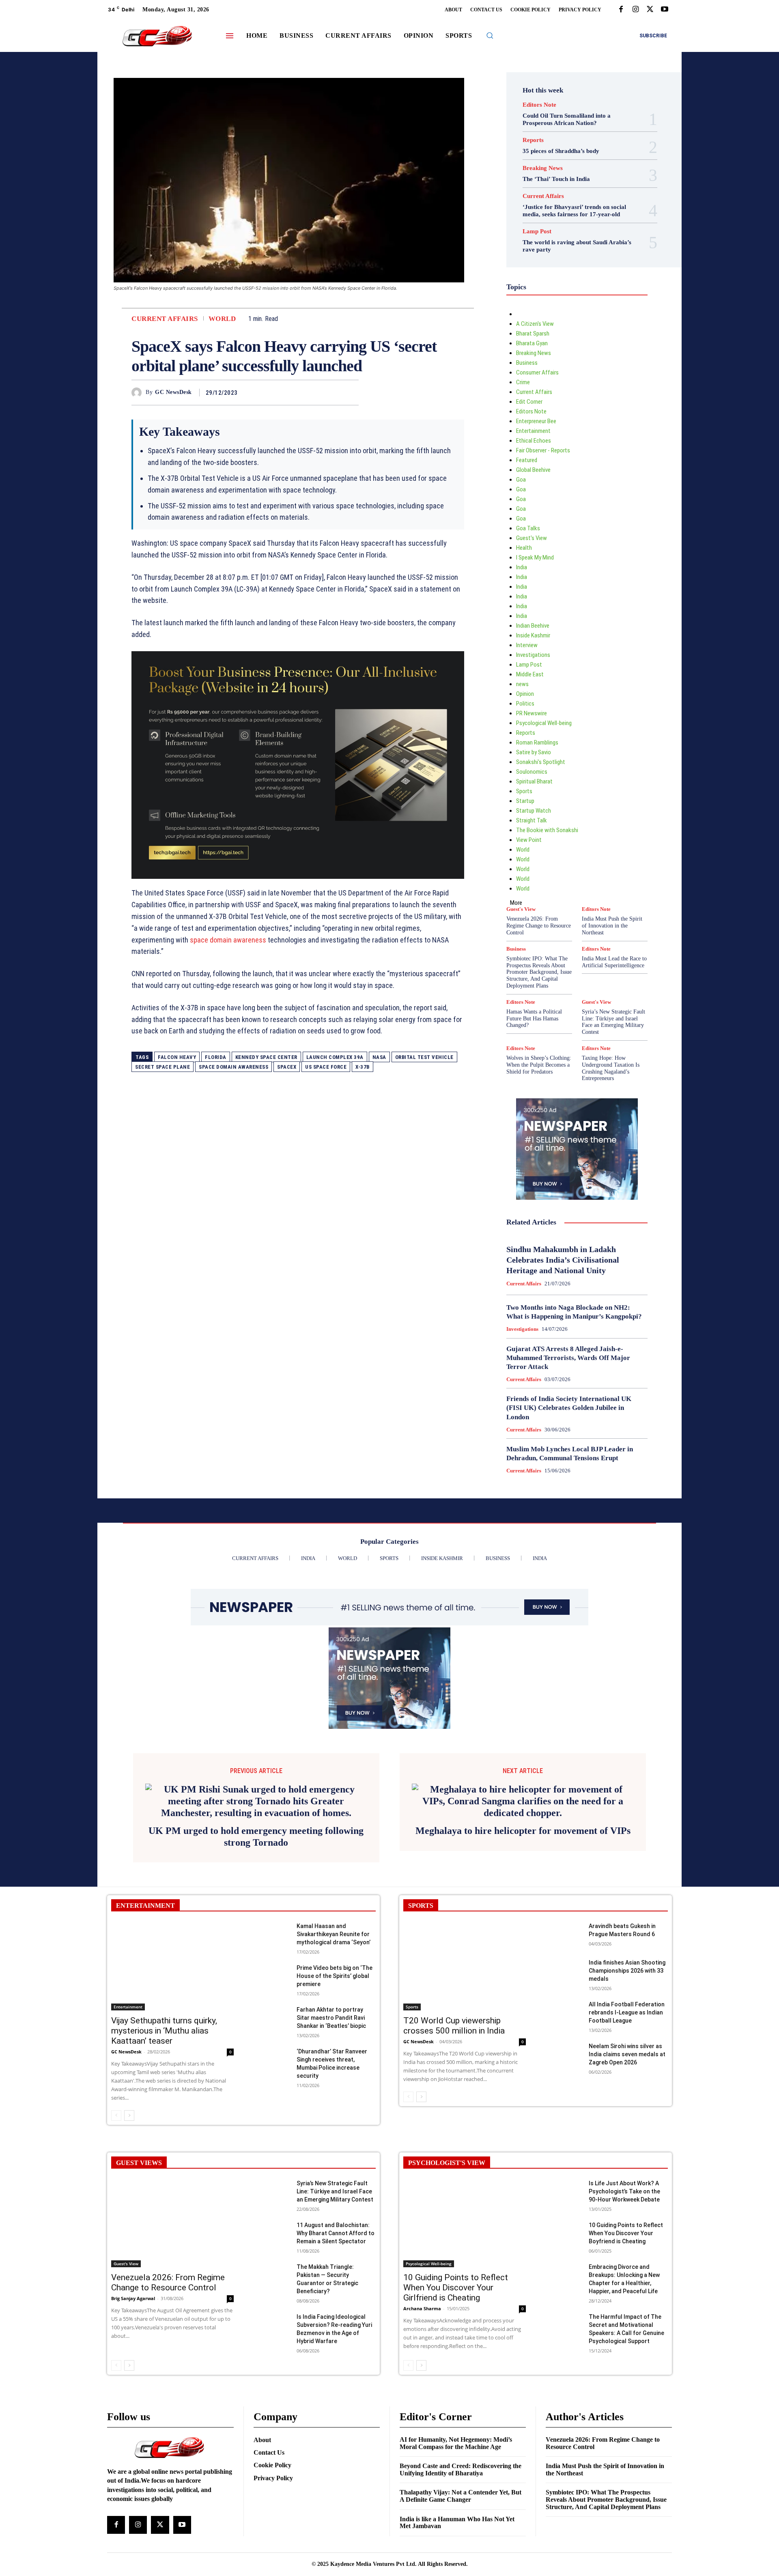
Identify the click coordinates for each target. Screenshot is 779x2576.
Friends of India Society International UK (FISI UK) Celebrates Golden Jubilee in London (569, 1408)
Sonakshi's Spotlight (541, 762)
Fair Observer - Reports (543, 450)
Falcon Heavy (177, 1057)
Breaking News (543, 168)
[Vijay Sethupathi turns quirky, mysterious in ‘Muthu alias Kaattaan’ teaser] (172, 1943)
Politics (525, 704)
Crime (523, 382)
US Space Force (326, 1067)
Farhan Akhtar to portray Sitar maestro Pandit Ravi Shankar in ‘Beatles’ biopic (331, 1995)
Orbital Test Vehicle (424, 1057)
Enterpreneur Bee (536, 421)
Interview (527, 645)
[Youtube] (665, 10)
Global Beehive (533, 470)
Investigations (533, 655)
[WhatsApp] (351, 392)
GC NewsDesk (173, 392)
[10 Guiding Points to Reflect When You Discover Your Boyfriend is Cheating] (564, 2210)
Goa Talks (528, 528)
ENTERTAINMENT (145, 1882)
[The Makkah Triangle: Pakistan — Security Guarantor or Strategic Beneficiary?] (272, 2252)
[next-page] (129, 2092)
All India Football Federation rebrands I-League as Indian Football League (627, 1989)
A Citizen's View (535, 324)
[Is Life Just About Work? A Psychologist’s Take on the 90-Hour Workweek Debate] (564, 2168)
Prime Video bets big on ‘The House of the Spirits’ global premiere (335, 1953)
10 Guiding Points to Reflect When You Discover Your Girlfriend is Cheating (456, 2264)
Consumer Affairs (537, 372)
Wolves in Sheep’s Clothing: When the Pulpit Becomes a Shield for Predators (539, 1065)
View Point (529, 840)
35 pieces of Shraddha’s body (561, 151)
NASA (379, 1057)
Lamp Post (537, 231)
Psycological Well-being (544, 723)
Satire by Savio (534, 752)
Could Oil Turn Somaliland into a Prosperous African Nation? (567, 119)
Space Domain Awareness (233, 1067)
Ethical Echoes (534, 441)
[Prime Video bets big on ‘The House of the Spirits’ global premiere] (272, 1953)
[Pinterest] (332, 392)
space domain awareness (228, 940)
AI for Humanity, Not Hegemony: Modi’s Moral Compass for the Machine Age (456, 2420)
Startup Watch (534, 811)
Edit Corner (529, 402)
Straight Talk (532, 820)
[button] (490, 35)
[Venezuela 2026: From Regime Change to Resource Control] (172, 2200)
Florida (216, 1057)
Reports (533, 140)
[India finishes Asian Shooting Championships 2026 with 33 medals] (564, 1948)
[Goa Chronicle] (157, 37)
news (522, 684)
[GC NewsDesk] (139, 393)
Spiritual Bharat (534, 781)
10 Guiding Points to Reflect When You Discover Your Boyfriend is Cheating (626, 2210)
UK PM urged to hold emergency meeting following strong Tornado (256, 1813)
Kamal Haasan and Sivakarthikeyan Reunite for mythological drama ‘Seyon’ (334, 1911)
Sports (524, 791)
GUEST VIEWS (139, 2139)
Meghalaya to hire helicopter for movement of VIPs (523, 1807)
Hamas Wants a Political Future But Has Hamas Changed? (534, 1019)
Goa (521, 480)
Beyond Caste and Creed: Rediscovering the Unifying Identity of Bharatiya (461, 2446)
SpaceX (287, 1067)
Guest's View (532, 538)
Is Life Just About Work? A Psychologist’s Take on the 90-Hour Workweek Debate (624, 2168)
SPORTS (421, 1882)
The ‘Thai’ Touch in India (556, 179)
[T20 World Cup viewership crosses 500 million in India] (465, 1943)
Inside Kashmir (533, 635)
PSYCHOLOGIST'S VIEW (447, 2139)
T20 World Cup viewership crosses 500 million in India (454, 2002)
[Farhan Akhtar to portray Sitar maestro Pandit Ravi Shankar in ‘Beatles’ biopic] (272, 1995)
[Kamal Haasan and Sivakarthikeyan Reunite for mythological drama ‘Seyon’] (272, 1912)
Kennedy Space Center (266, 1057)
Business (527, 363)
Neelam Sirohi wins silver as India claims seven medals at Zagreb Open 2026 (627, 2031)
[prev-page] (116, 2092)
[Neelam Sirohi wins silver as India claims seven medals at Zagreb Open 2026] (564, 2031)
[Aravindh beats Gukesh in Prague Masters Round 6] (564, 1912)
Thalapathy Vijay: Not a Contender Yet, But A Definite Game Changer (461, 2473)
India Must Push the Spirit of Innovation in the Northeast (612, 926)
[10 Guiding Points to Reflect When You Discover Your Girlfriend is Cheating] (465, 2200)
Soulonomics (532, 772)
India (522, 567)
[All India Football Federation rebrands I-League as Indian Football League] (564, 1990)
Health (524, 548)
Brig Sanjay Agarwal (133, 2275)
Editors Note (539, 105)
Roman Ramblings (537, 742)
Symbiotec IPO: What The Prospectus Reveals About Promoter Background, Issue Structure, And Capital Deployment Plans (539, 972)
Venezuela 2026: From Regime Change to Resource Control (539, 926)
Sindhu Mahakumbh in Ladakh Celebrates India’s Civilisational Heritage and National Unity (563, 1260)
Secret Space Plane (162, 1067)
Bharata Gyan (532, 343)
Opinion (525, 694)
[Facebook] (621, 10)
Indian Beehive (533, 626)
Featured (527, 460)
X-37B (363, 1067)
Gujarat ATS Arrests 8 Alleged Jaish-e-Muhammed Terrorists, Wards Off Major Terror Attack (568, 1358)
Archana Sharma (422, 2285)
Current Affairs (165, 319)
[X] (650, 10)
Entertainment (533, 431)
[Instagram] (635, 10)
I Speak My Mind (535, 557)
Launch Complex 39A (335, 1057)
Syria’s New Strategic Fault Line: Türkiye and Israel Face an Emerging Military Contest (613, 1022)
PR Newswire (532, 713)
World (222, 319)
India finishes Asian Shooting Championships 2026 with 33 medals (627, 1947)
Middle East (530, 674)
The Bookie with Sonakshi (547, 830)
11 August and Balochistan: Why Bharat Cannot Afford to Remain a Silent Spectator (336, 2210)
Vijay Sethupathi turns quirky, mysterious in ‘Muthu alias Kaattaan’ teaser (164, 2007)
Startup (525, 801)
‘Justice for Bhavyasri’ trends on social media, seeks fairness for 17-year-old (574, 211)
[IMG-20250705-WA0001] (298, 765)
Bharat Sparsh (533, 334)
